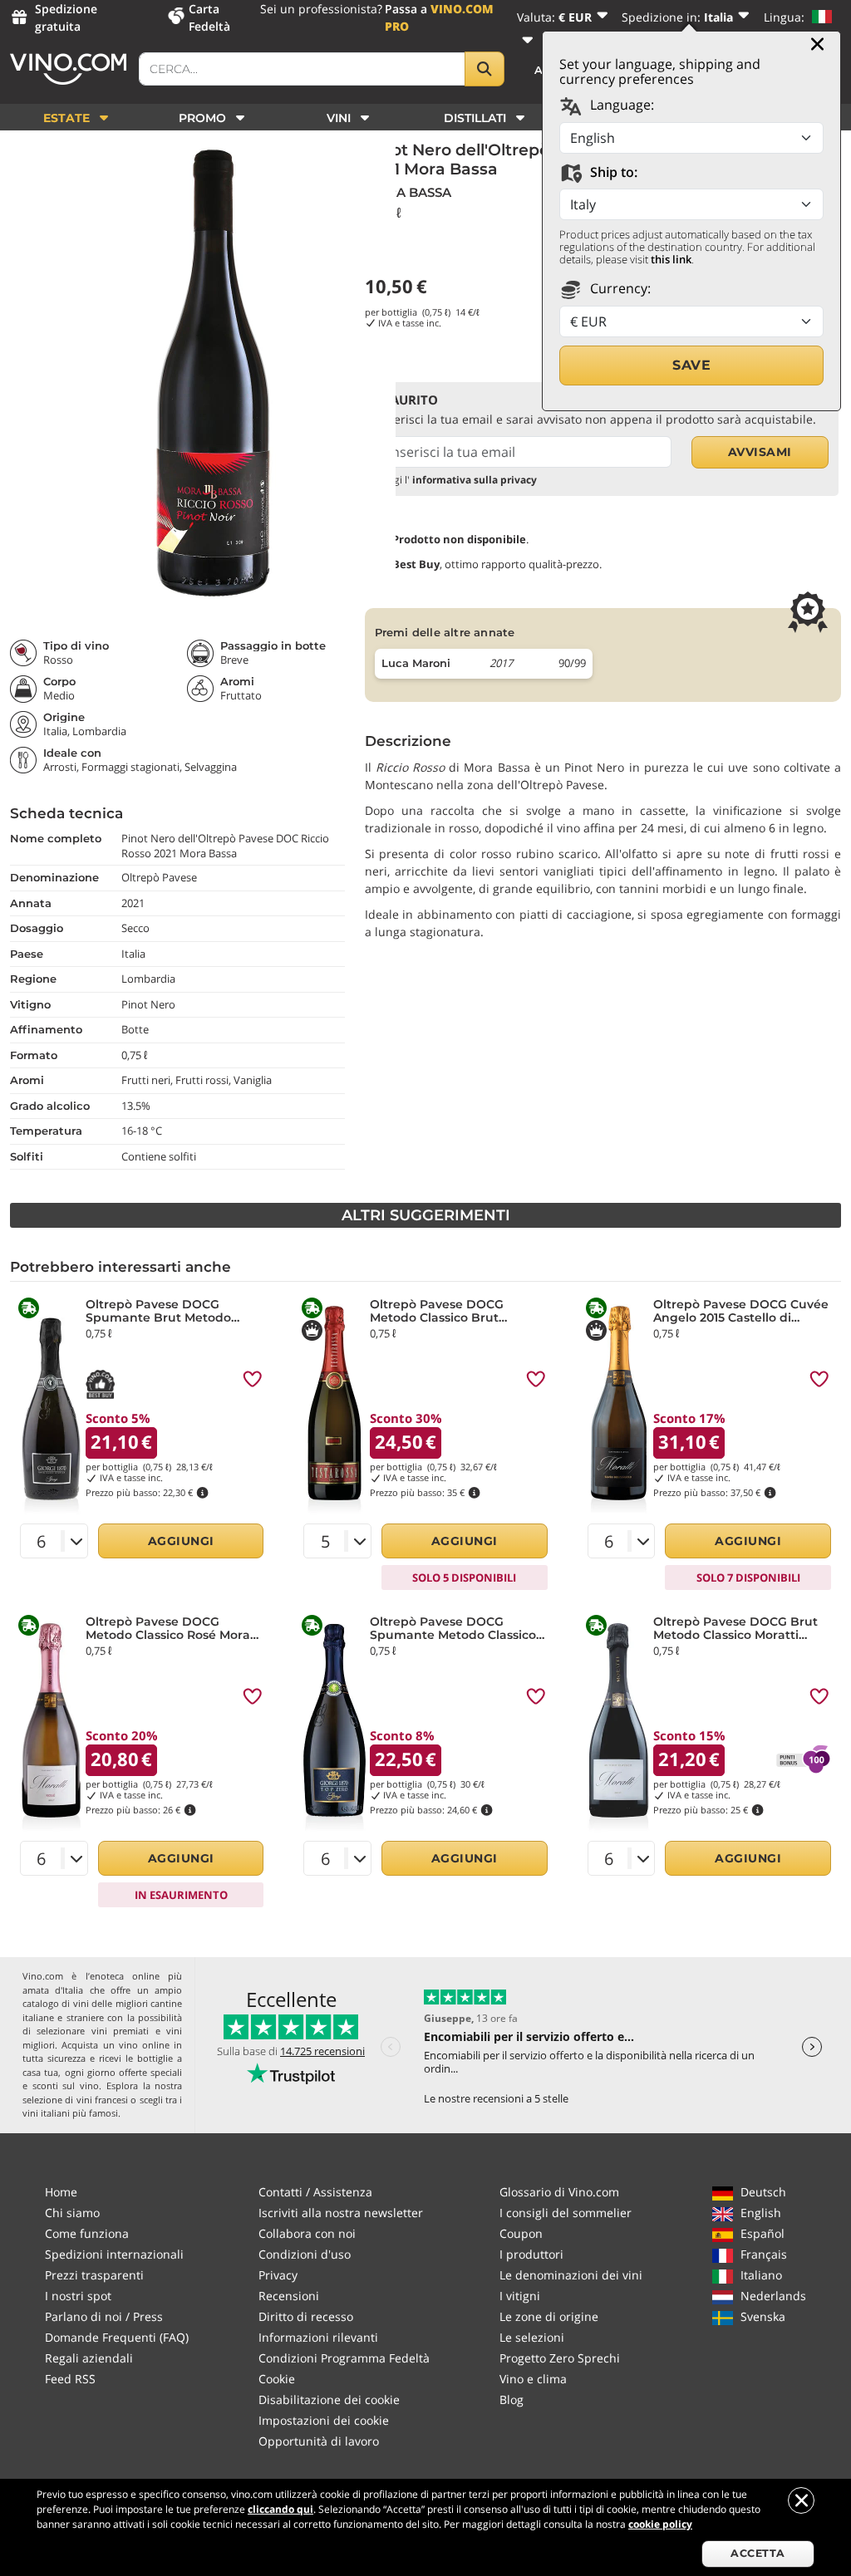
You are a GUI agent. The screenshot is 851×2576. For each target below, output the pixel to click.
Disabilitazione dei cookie (329, 2399)
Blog (512, 2399)
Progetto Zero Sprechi (560, 2358)
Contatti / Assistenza (315, 2192)
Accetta (758, 2553)
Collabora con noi (307, 2233)
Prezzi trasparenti (94, 2275)
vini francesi (102, 2100)
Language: (620, 105)
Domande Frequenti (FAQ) (117, 2337)
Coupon (521, 2233)
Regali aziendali (89, 2358)
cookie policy (660, 2524)
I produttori (531, 2254)
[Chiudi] (817, 44)
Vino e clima (533, 2379)
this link (671, 259)
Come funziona (87, 2233)
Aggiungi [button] (181, 1541)
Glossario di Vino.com (559, 2192)
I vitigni (520, 2296)
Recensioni (289, 2296)
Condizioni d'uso (305, 2254)
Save (691, 365)
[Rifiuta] (801, 2500)
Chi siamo (72, 2213)
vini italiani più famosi (70, 2113)
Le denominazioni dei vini (571, 2275)
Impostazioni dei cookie (324, 2420)
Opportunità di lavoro (319, 2441)
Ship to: (612, 172)
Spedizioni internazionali (114, 2254)
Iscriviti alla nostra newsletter (341, 2213)
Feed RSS (70, 2379)
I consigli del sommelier (566, 2213)
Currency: (619, 288)
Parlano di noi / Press (104, 2316)
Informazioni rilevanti (318, 2337)
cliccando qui (280, 2509)
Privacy (278, 2275)
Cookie (277, 2379)
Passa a (439, 17)
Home (61, 2192)
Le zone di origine (549, 2316)
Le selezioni (532, 2337)
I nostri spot (78, 2296)
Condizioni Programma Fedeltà (344, 2358)
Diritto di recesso (306, 2316)
